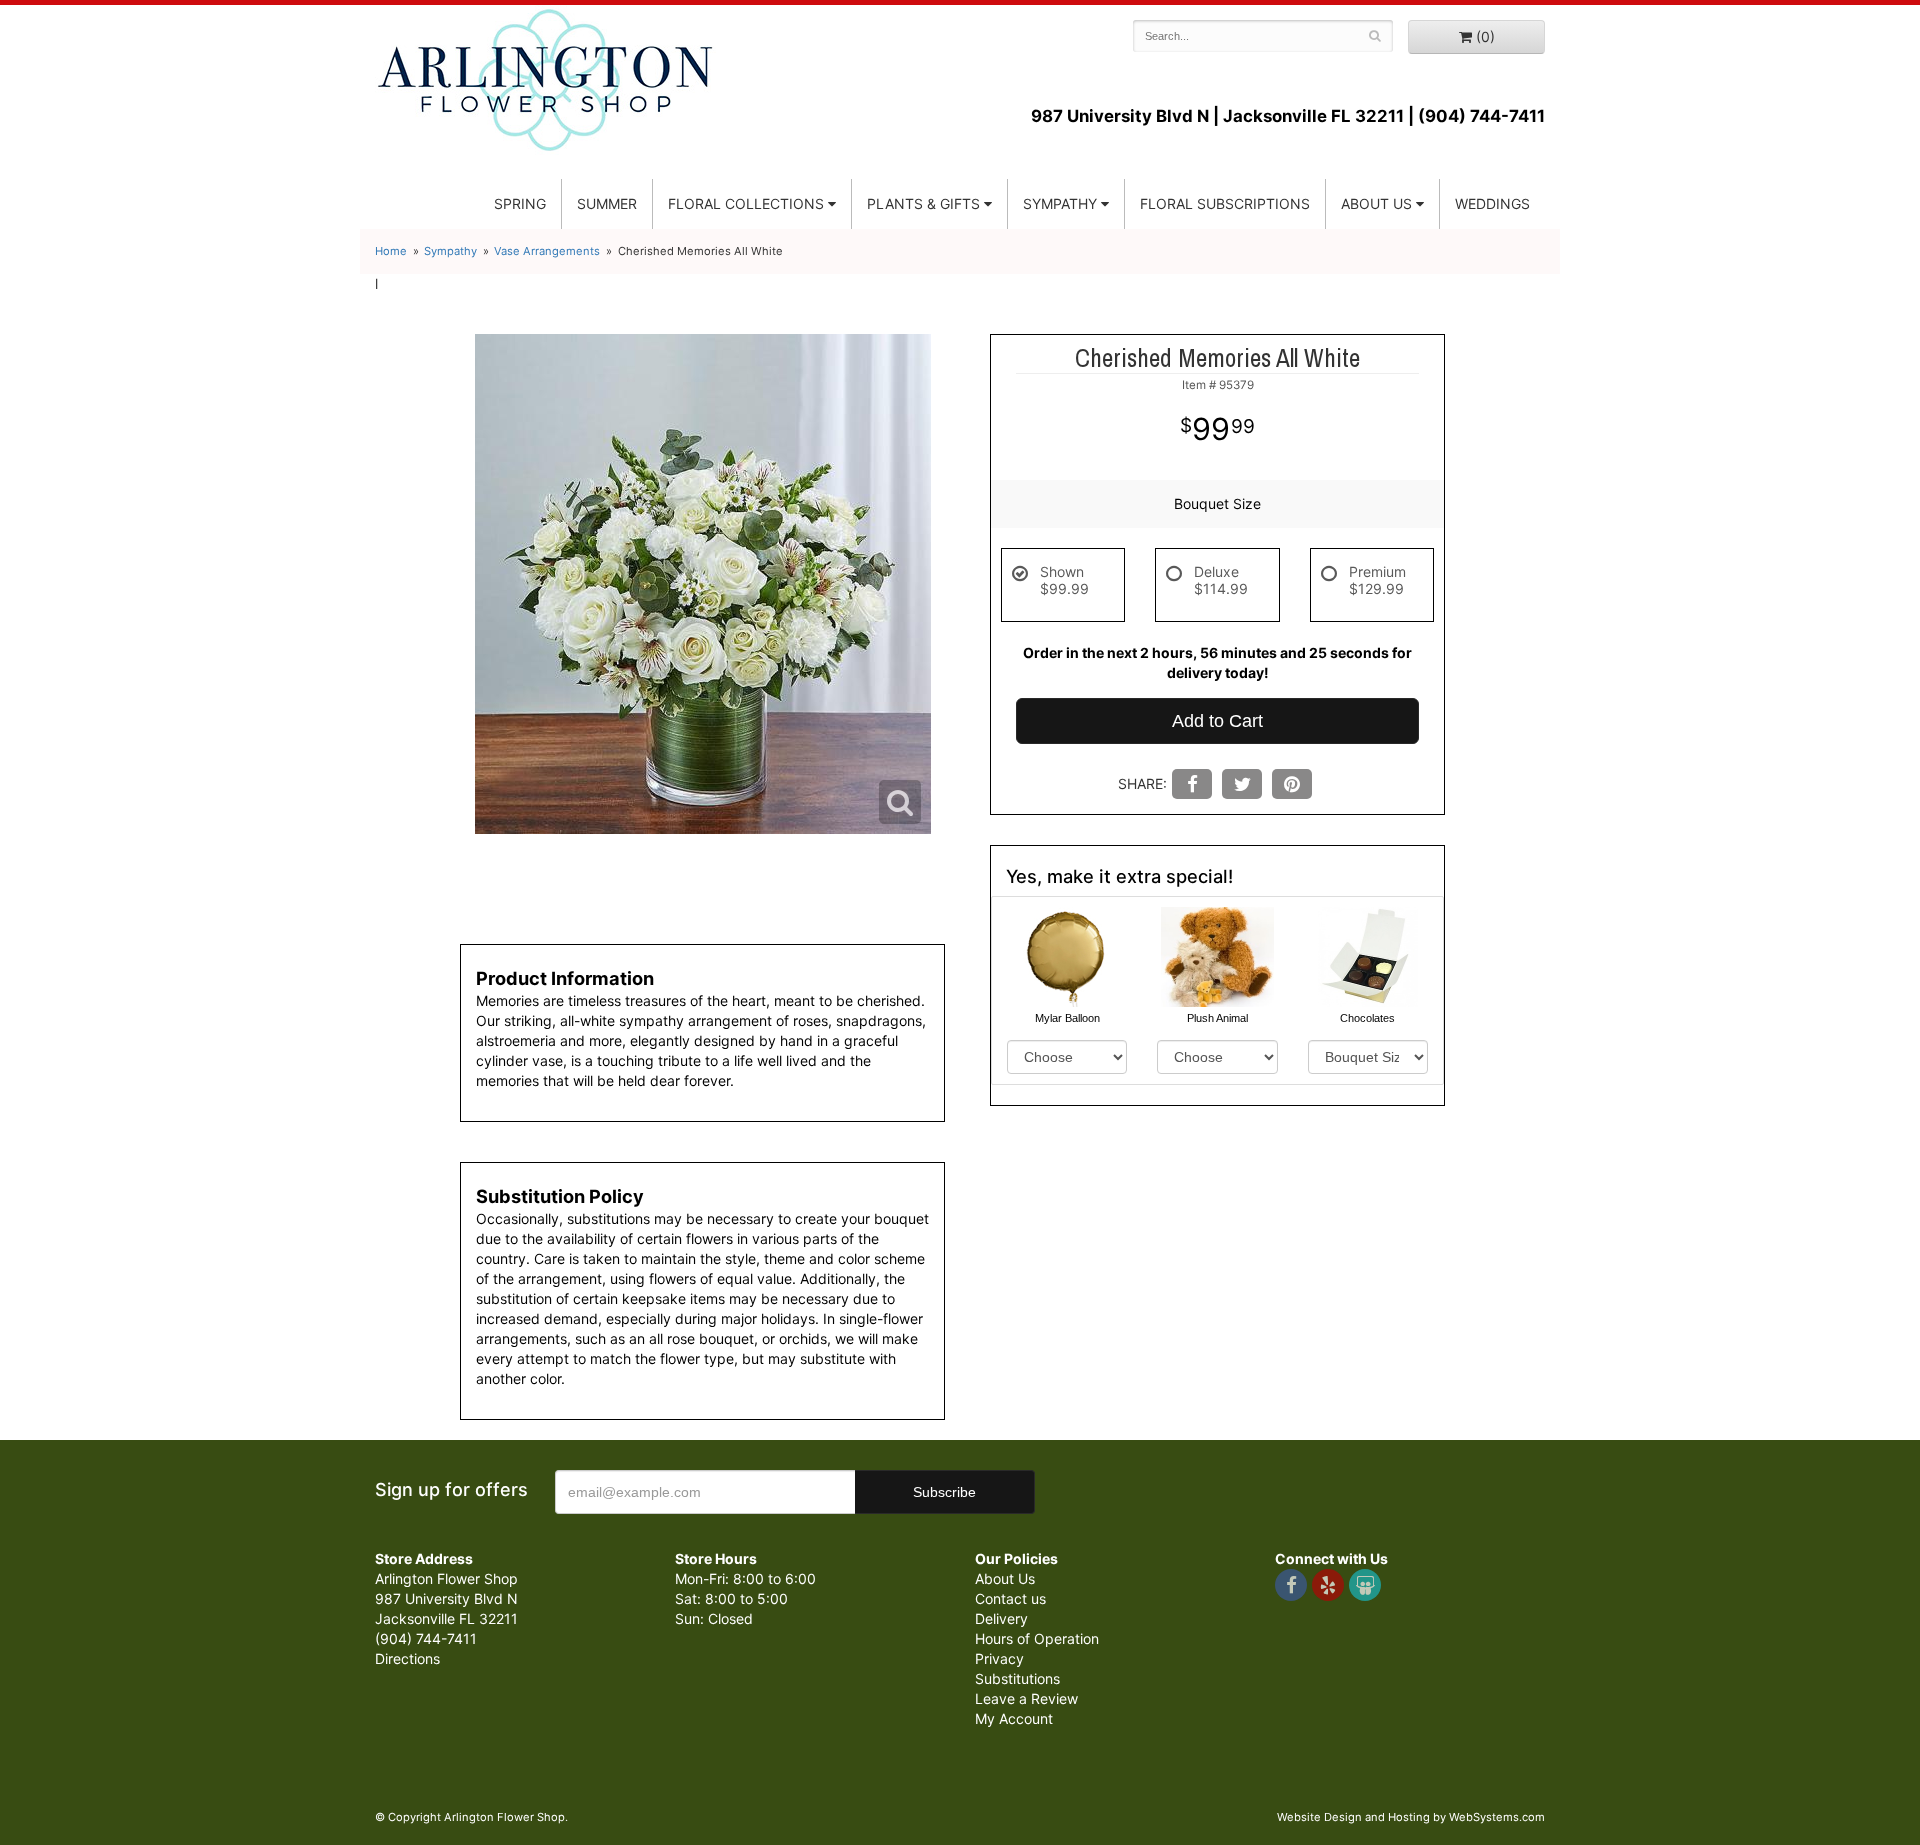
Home (391, 251)
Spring (520, 203)
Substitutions (1017, 1678)
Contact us (1010, 1598)
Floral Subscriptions (1225, 203)
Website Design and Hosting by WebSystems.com (1411, 1817)
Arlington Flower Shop (545, 80)
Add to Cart (1217, 721)
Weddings (1492, 203)
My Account (1014, 1718)
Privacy (999, 1658)
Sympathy (1060, 203)
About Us (1005, 1578)
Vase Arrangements (547, 251)
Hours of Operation (1037, 1638)
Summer (607, 203)
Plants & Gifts (923, 203)
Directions (407, 1658)
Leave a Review (1026, 1698)
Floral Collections (746, 203)
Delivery (1001, 1618)
